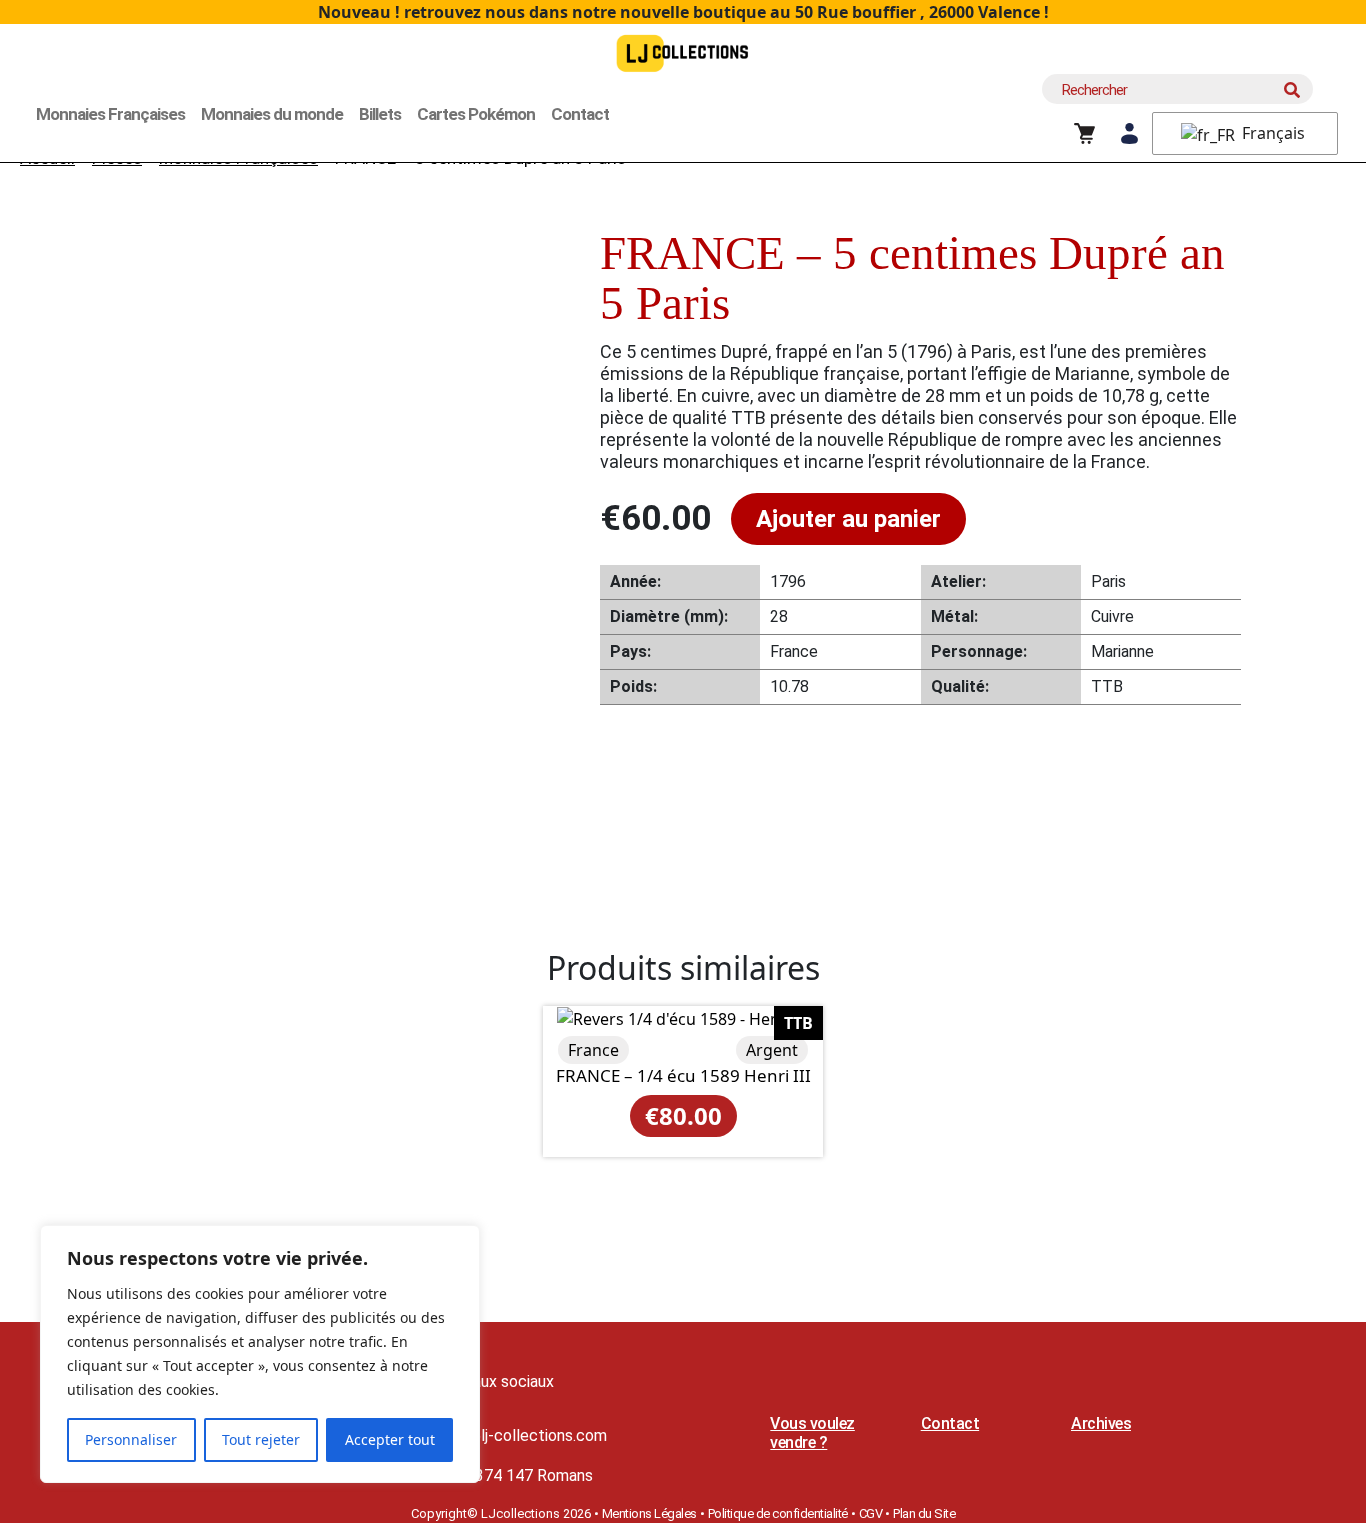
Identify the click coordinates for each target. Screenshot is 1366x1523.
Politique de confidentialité (778, 1513)
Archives (1101, 1423)
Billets (380, 114)
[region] (260, 1354)
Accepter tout (390, 1439)
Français (1271, 133)
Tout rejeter (261, 1439)
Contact (580, 114)
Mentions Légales (649, 1513)
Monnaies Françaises (110, 114)
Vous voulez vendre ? (812, 1433)
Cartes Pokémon (476, 114)
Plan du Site (924, 1513)
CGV (871, 1513)
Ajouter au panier (848, 519)
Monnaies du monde (272, 114)
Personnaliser (131, 1439)
